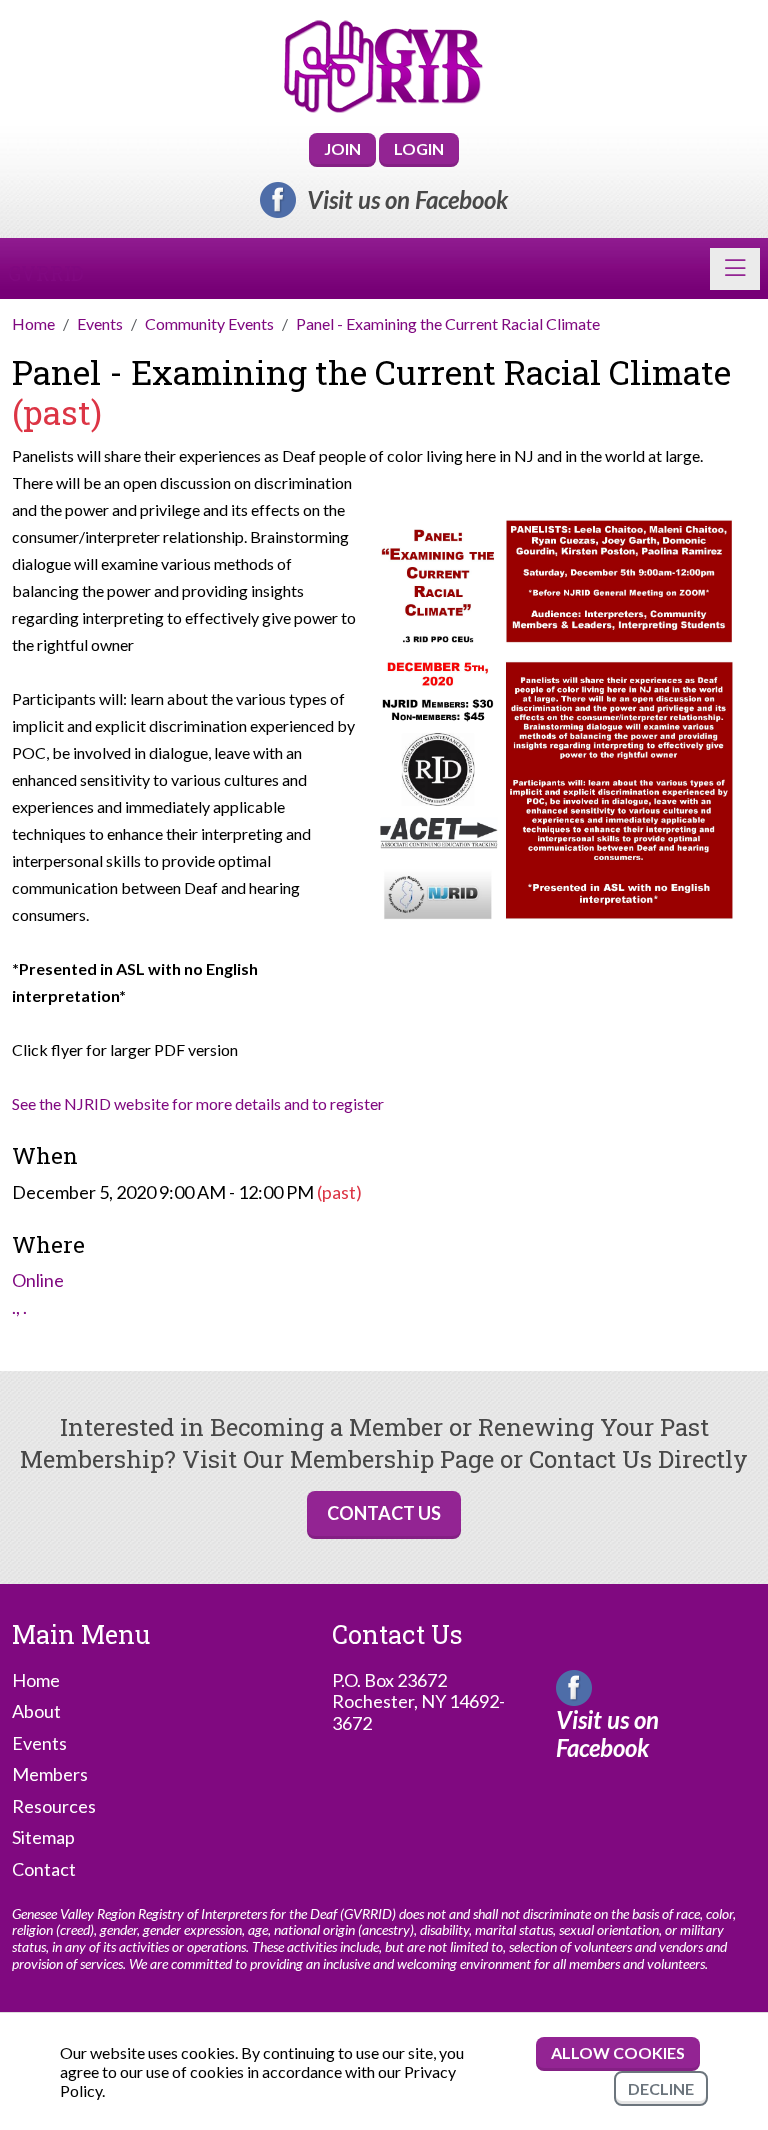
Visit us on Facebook (407, 200)
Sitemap (43, 1837)
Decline (661, 2088)
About (36, 1711)
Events (39, 1743)
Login (419, 148)
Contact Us (384, 1513)
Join (342, 148)
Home (36, 1680)
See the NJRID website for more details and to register (198, 1103)
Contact (44, 1869)
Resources (54, 1806)
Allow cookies (618, 2052)
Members (50, 1774)
